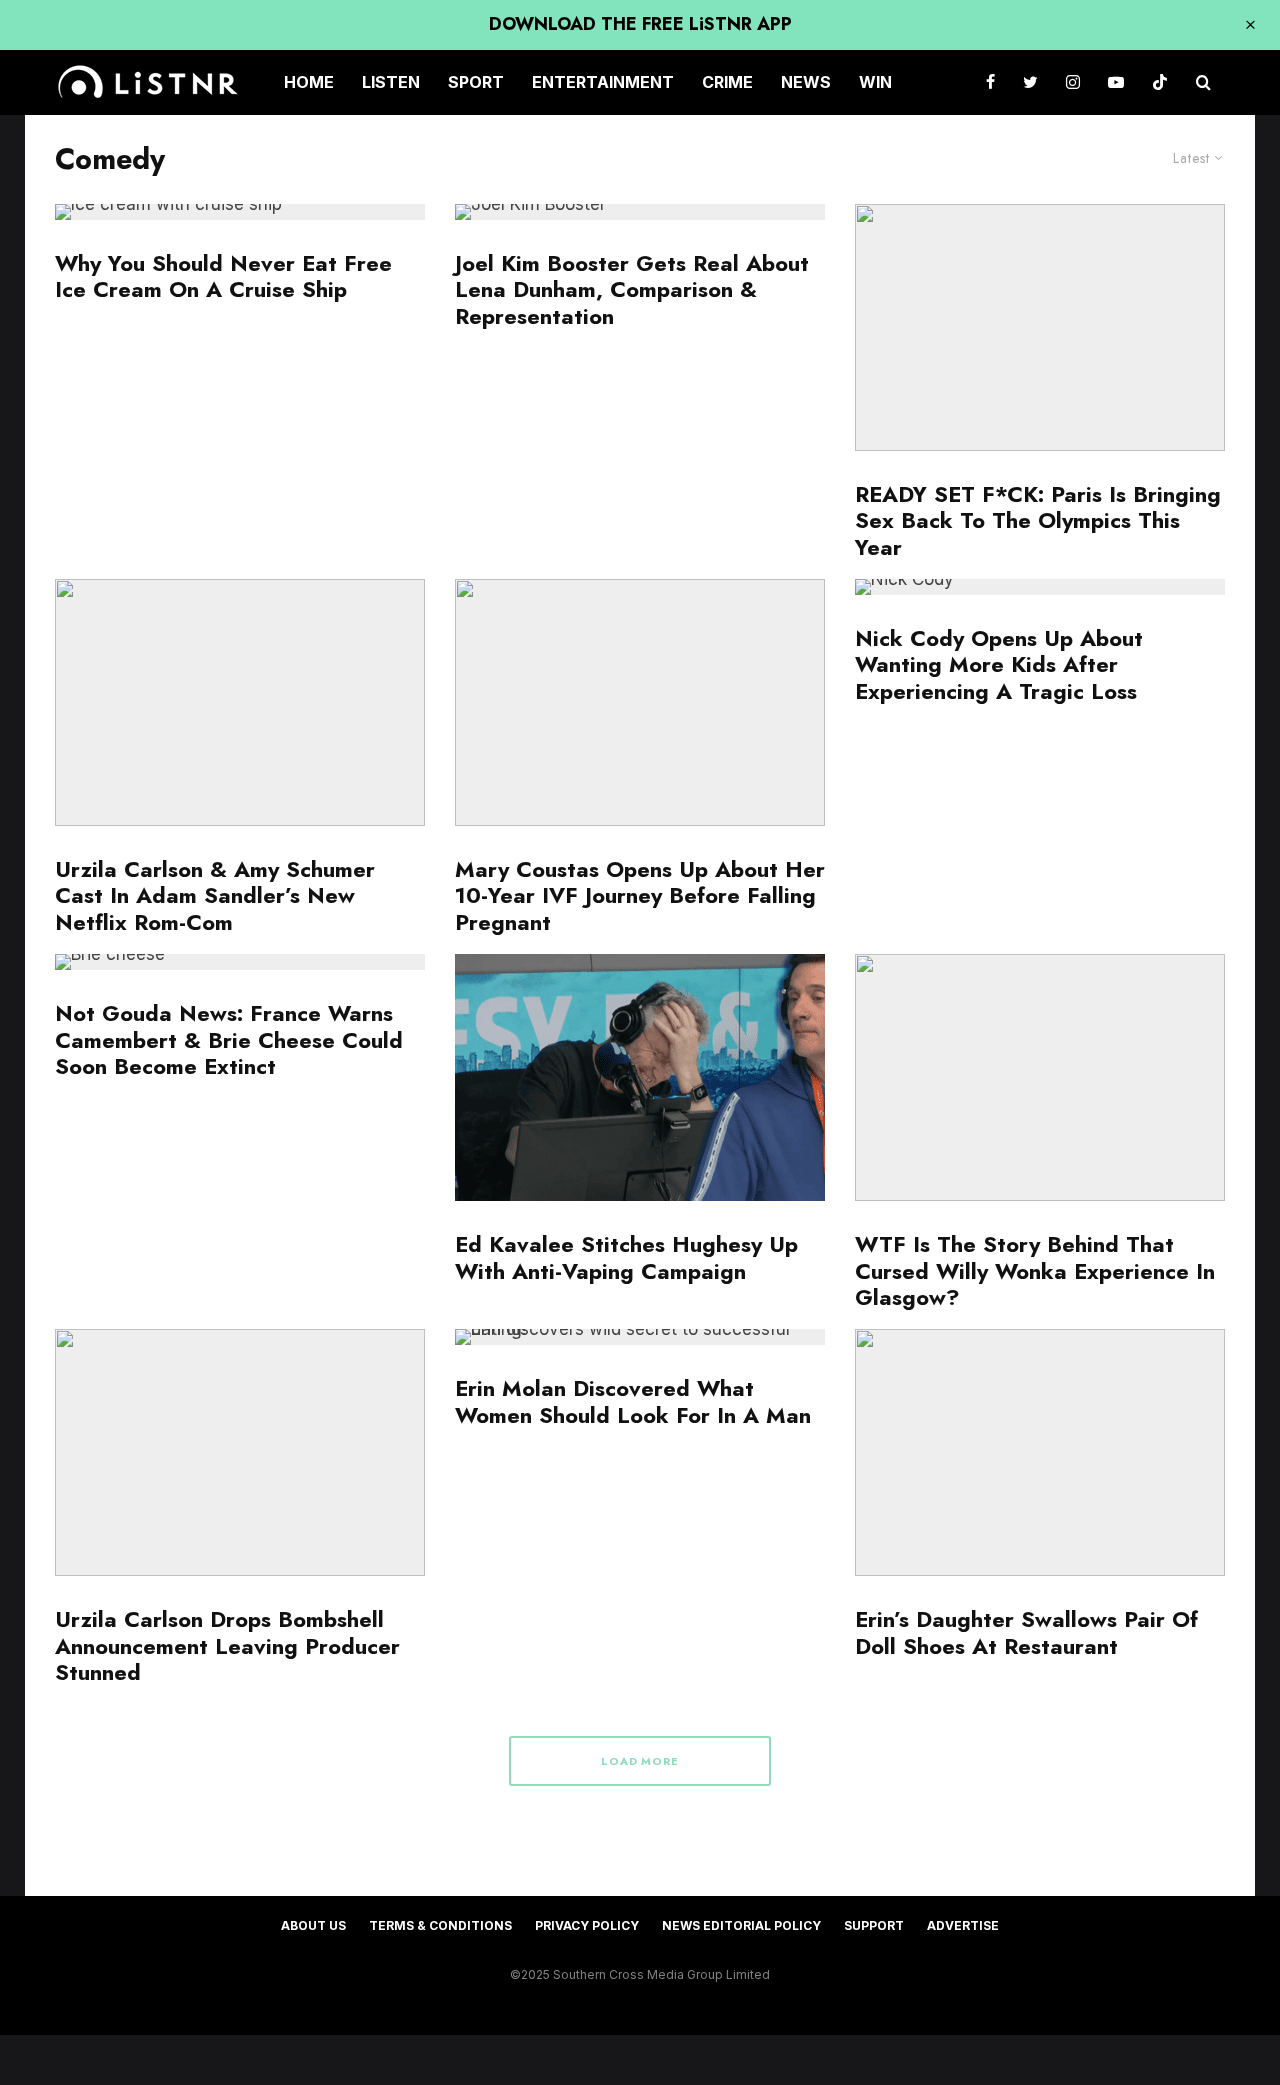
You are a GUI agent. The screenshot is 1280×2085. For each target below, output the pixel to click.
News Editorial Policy (741, 1925)
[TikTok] (1160, 82)
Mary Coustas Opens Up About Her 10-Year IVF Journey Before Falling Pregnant (640, 895)
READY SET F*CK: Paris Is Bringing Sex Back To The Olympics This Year (1038, 520)
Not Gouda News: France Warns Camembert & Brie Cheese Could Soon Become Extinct (229, 1039)
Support (874, 1925)
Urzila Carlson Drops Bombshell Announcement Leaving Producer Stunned (227, 1645)
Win (875, 82)
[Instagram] (1073, 82)
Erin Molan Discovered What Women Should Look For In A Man (633, 1401)
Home (309, 82)
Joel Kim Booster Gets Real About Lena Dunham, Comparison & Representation (632, 289)
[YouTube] (1116, 82)
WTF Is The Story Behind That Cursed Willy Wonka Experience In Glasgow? (1035, 1270)
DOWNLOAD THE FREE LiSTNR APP (640, 24)
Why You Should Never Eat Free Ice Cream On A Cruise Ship (223, 276)
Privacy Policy (587, 1925)
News (806, 82)
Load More (640, 1761)
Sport (476, 82)
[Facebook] (990, 82)
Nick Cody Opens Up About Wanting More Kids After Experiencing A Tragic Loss (999, 664)
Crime (727, 82)
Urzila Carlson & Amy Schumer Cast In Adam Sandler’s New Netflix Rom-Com (215, 895)
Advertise (963, 1925)
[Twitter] (1030, 82)
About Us (313, 1925)
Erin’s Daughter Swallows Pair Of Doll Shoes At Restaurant (1026, 1632)
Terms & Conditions (440, 1925)
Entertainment (603, 82)
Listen (391, 82)
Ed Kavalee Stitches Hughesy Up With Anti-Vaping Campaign (626, 1257)
